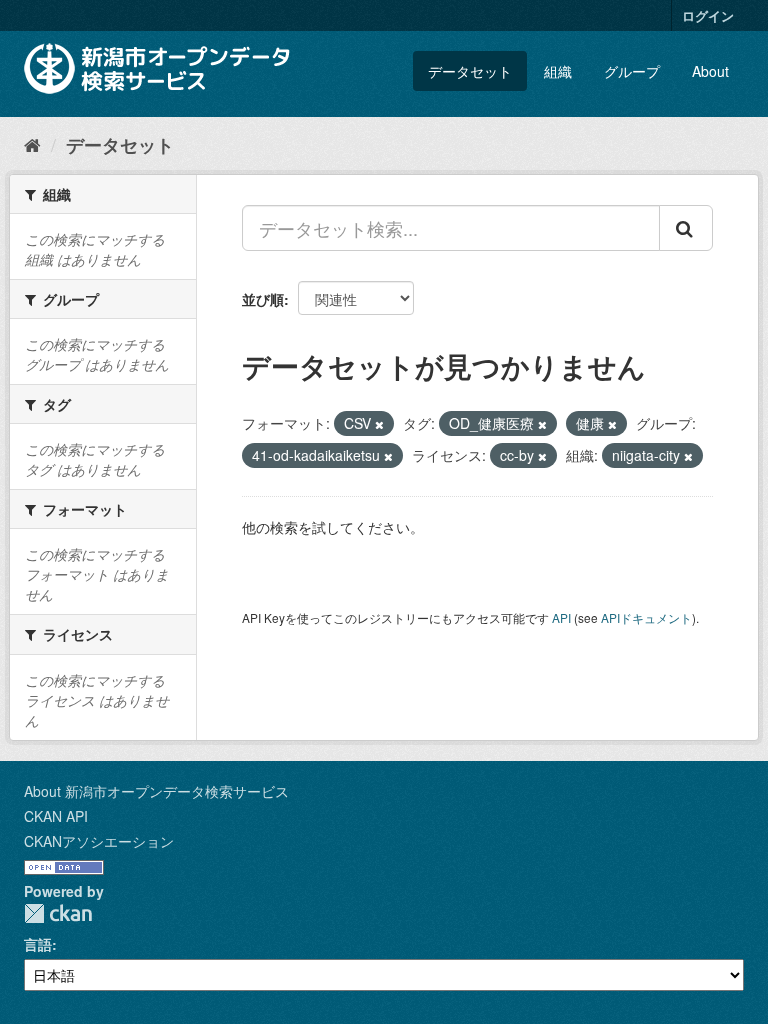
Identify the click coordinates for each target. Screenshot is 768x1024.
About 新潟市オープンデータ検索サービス (156, 791)
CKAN (58, 913)
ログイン (708, 15)
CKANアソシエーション (99, 841)
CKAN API (56, 816)
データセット (470, 71)
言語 (38, 944)
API (561, 617)
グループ (632, 71)
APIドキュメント (646, 617)
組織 (558, 71)
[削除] (379, 424)
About (710, 71)
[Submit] (686, 228)
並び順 (263, 299)
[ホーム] (32, 144)
